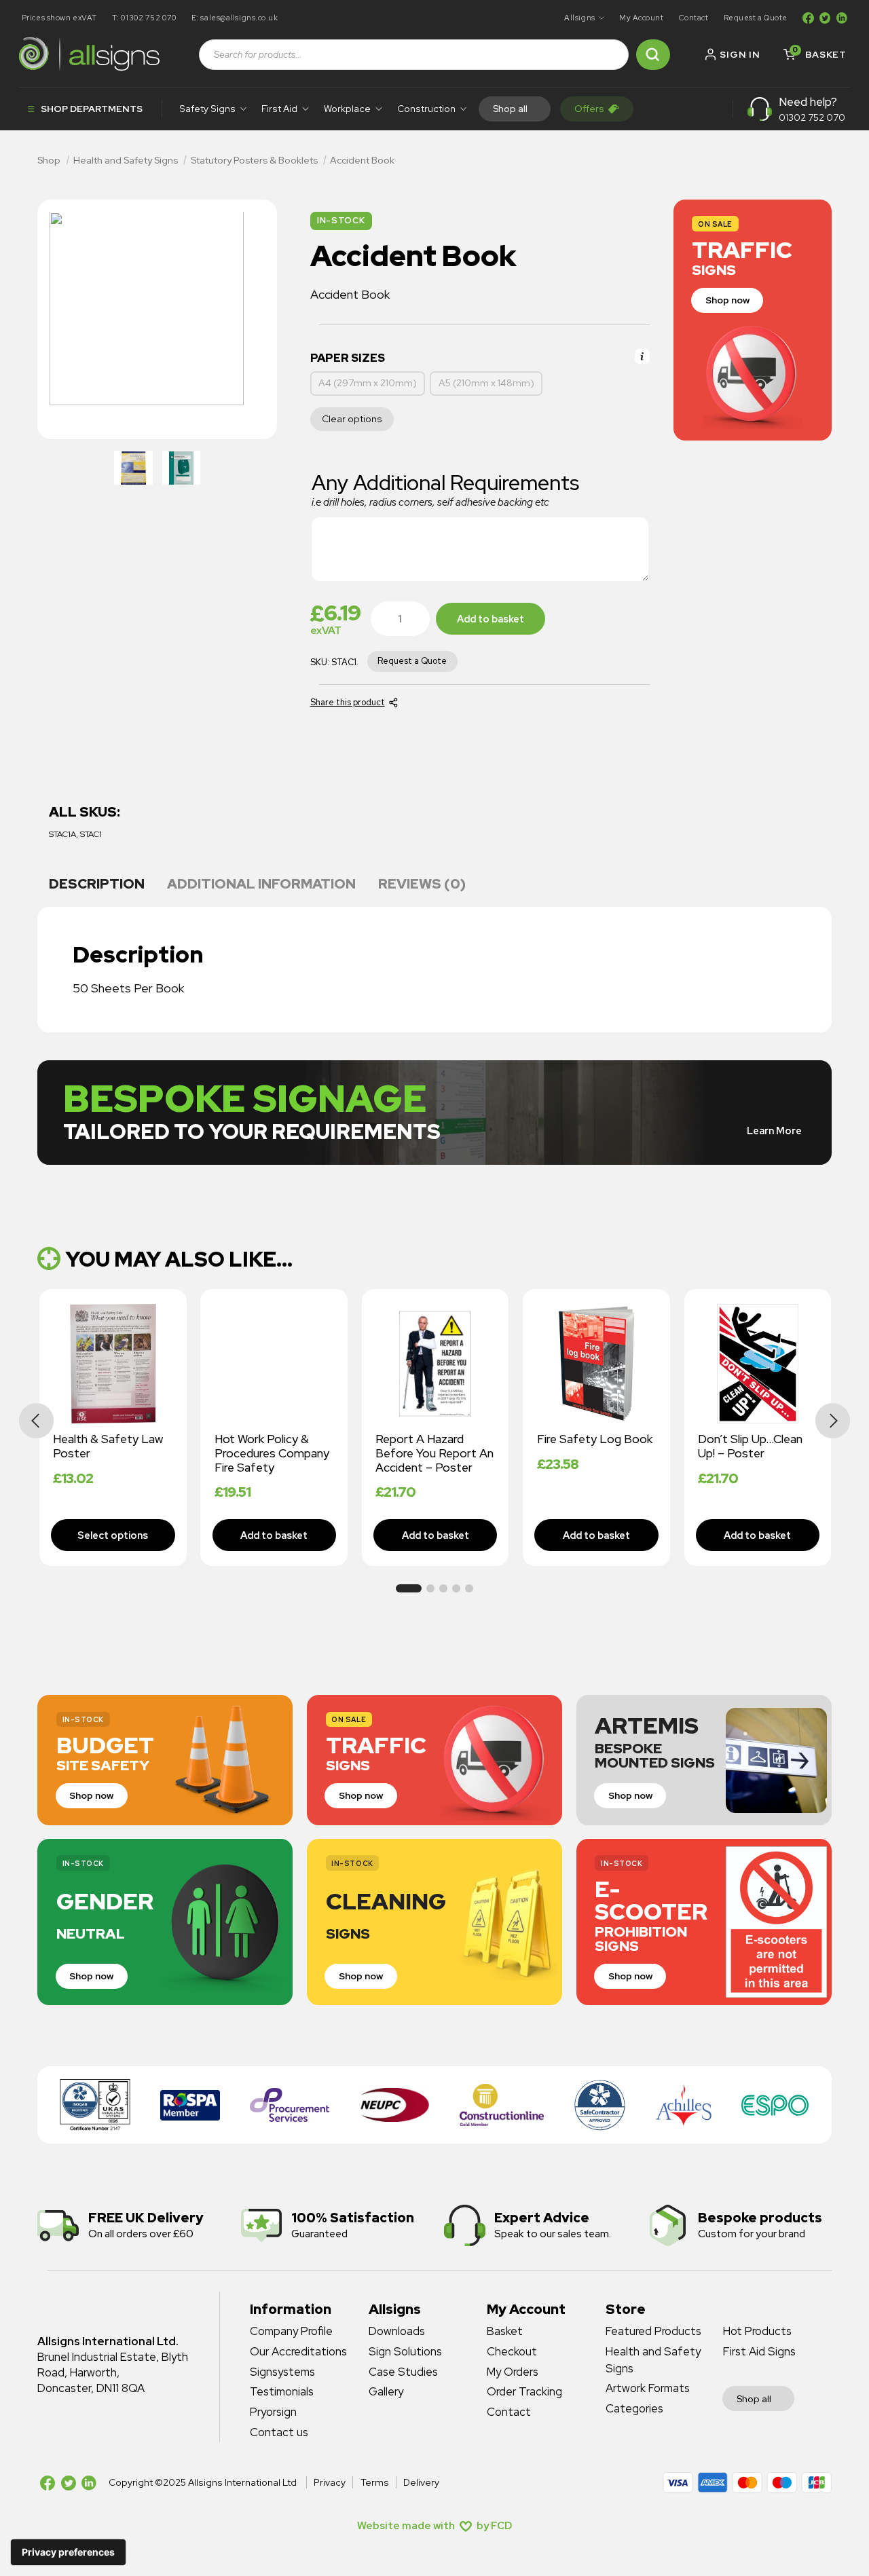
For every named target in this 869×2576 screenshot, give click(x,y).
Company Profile (291, 2331)
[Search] (653, 55)
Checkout (512, 2351)
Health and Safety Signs (126, 160)
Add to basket (491, 619)
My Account (642, 18)
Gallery (386, 2391)
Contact (694, 18)
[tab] (96, 885)
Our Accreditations (298, 2351)
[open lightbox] (133, 468)
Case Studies (403, 2372)
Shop (49, 160)
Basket (505, 2331)
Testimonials (282, 2391)
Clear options (352, 419)
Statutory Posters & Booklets (254, 160)
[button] (584, 18)
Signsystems (282, 2372)
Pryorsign (273, 2412)
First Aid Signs (759, 2351)
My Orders (513, 2372)
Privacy (330, 2482)
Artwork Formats (648, 2388)
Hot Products (757, 2331)
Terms (374, 2482)
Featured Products (653, 2331)
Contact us (279, 2432)
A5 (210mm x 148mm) (486, 383)
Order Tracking (524, 2391)
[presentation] (37, 1421)
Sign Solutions (405, 2351)
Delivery (421, 2482)
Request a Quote (756, 18)
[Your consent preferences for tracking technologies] (68, 2552)
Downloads (397, 2331)
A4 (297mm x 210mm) (368, 383)
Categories (634, 2408)
